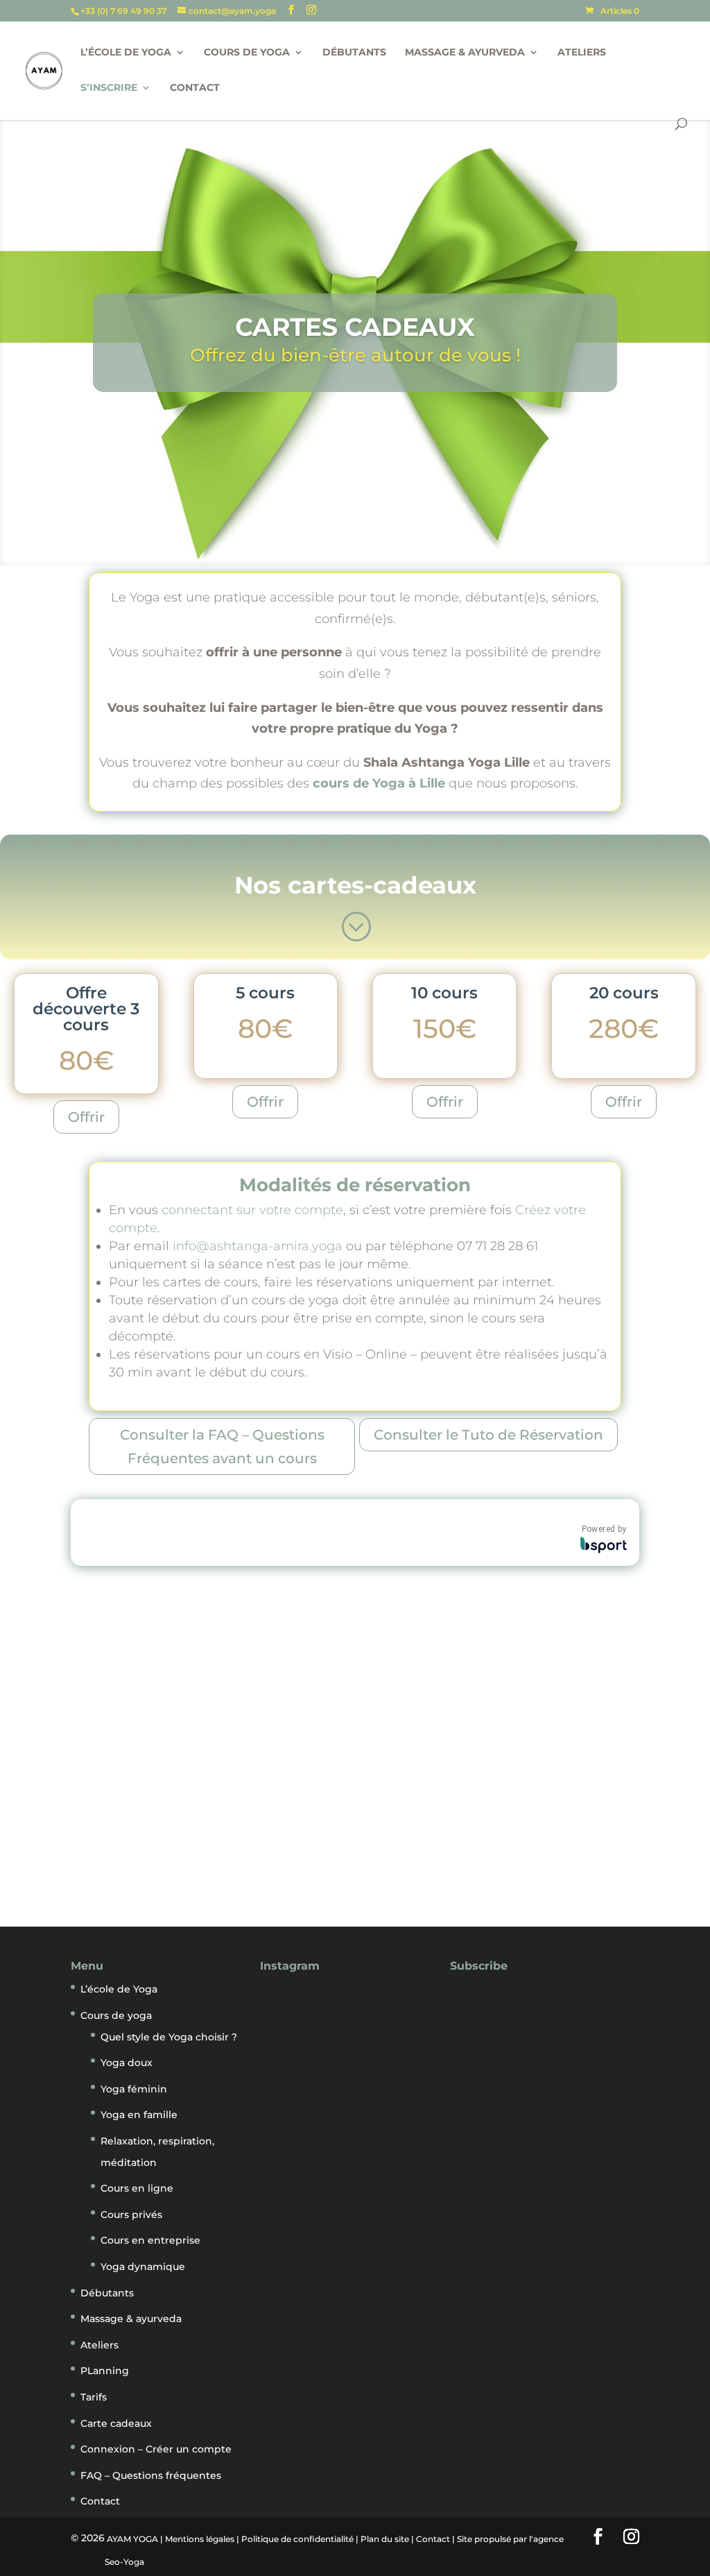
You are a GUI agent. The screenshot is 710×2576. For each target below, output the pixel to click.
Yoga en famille (139, 2115)
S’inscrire (109, 88)
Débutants (354, 53)
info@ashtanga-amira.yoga (258, 1246)
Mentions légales (200, 2539)
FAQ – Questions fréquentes (151, 2475)
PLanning (105, 2371)
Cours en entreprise (150, 2240)
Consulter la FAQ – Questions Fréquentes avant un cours (222, 1447)
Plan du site (385, 2539)
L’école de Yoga (126, 53)
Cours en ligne (137, 2188)
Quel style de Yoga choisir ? (169, 2037)
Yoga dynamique (143, 2267)
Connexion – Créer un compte (156, 2449)
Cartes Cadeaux (355, 327)
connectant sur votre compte (252, 1210)
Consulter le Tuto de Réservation (488, 1435)
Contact (195, 88)
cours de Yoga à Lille (379, 783)
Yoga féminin (134, 2089)
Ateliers (582, 53)
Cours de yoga (247, 53)
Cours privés (131, 2215)
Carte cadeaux (116, 2423)
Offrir (86, 1117)
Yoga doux (127, 2063)
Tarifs (94, 2397)
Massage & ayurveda (465, 53)
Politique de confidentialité (297, 2539)
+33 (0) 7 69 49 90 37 (124, 11)
